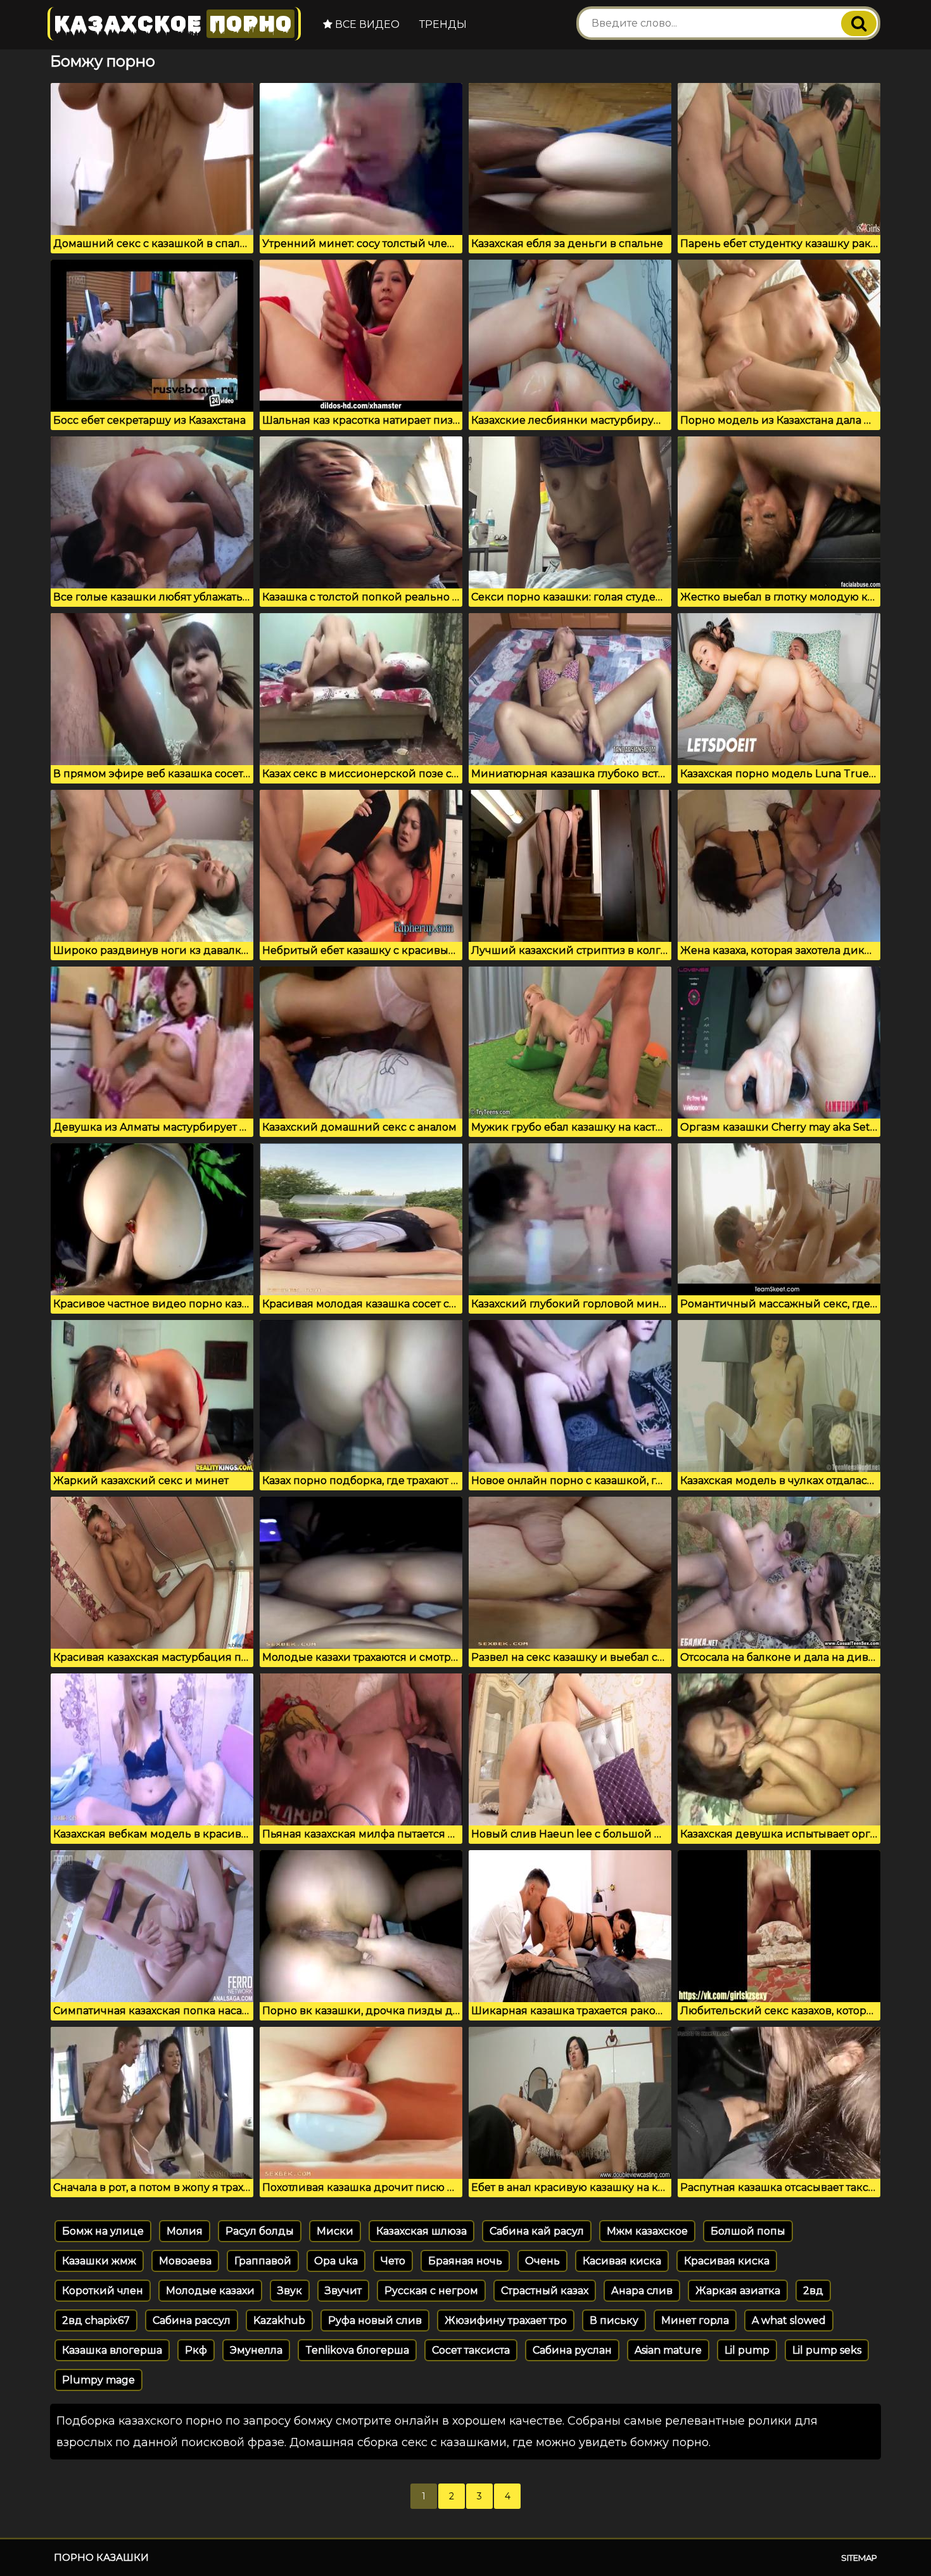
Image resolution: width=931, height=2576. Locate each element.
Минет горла (695, 2320)
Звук (290, 2291)
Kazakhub (279, 2320)
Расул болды (260, 2231)
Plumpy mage (98, 2380)
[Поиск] (859, 23)
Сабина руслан (572, 2350)
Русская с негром (431, 2291)
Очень (542, 2261)
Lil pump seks (827, 2350)
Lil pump (747, 2350)
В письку (614, 2320)
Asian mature (668, 2350)
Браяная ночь (465, 2261)
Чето (393, 2261)
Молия (185, 2231)
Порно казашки (101, 2557)
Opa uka (336, 2261)
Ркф (196, 2350)
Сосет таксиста (471, 2350)
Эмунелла (256, 2350)
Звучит (343, 2291)
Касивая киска (622, 2261)
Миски (335, 2231)
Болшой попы (748, 2231)
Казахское (173, 24)
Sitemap (859, 2558)
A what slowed (789, 2320)
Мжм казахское (647, 2231)
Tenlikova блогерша (357, 2350)
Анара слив (642, 2291)
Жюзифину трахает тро (506, 2320)
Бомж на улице (103, 2231)
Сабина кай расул (537, 2231)
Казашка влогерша (112, 2350)
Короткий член (103, 2291)
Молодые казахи (210, 2291)
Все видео (366, 24)
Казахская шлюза (421, 2231)
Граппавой (263, 2261)
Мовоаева (185, 2261)
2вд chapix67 (96, 2320)
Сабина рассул (192, 2320)
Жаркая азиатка (738, 2291)
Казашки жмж (99, 2261)
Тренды (443, 24)
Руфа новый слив (375, 2320)
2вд (813, 2291)
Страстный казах (545, 2291)
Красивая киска (727, 2261)
